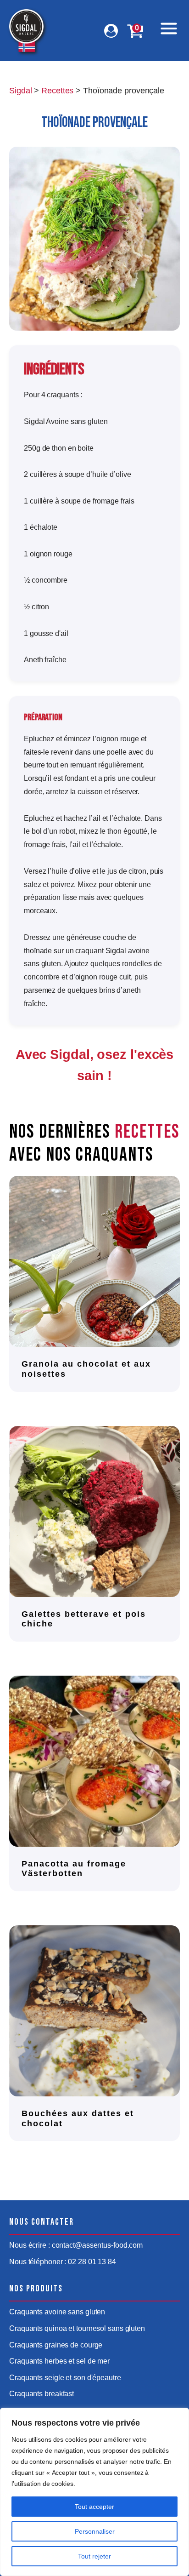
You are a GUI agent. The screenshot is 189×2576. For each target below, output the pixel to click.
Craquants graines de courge (56, 2345)
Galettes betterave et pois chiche (84, 1619)
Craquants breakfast (42, 2394)
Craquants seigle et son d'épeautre (65, 2378)
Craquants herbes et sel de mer (59, 2361)
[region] (94, 2492)
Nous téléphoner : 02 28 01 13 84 (63, 2262)
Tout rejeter (94, 2556)
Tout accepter (94, 2507)
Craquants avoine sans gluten (57, 2312)
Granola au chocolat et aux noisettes (86, 1369)
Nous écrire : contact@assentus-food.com (76, 2245)
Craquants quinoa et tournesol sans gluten (77, 2328)
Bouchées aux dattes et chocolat (78, 2118)
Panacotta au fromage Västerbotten (74, 1869)
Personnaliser (95, 2531)
